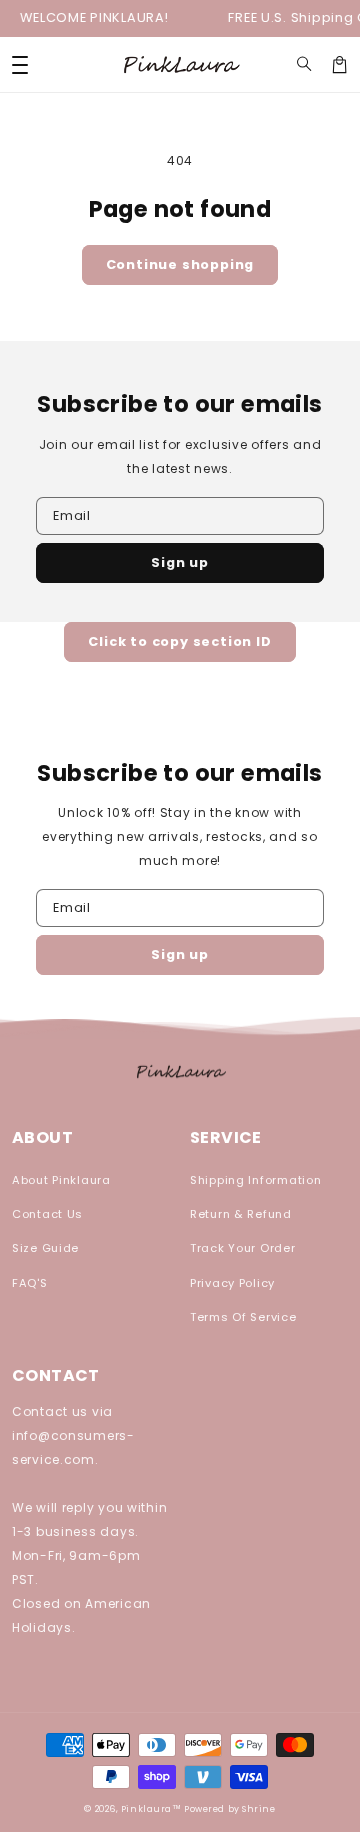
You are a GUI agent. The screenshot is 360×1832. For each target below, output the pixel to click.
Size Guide (45, 1248)
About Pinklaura (61, 1180)
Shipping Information (255, 1180)
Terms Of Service (243, 1317)
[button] (304, 64)
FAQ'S (30, 1283)
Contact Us (47, 1214)
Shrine (258, 1809)
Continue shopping (180, 264)
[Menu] (19, 64)
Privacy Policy (232, 1283)
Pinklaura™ (151, 1809)
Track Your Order (243, 1248)
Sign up (180, 562)
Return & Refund (241, 1214)
